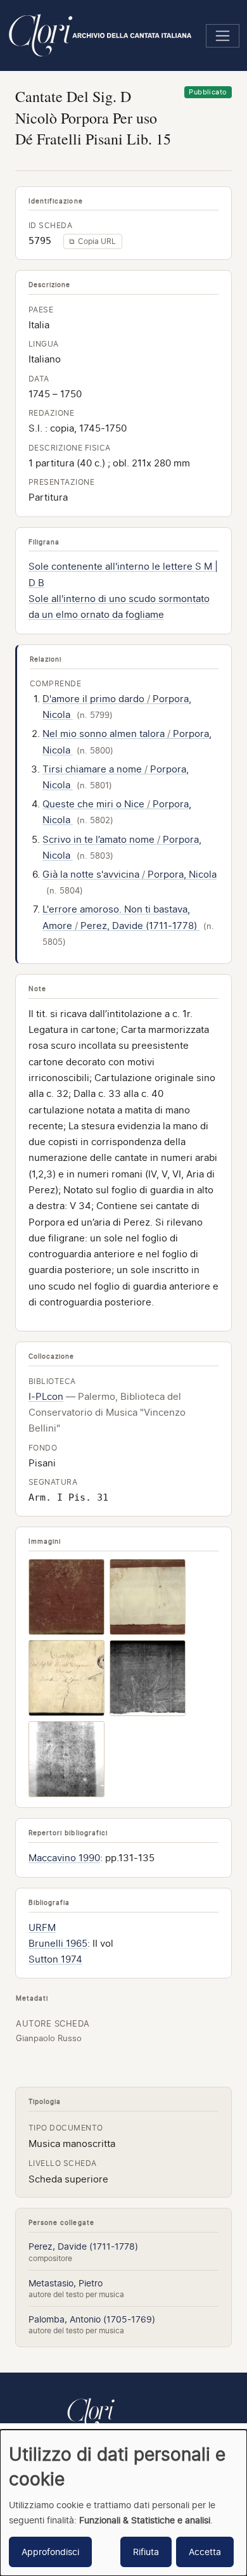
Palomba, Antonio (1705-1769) (92, 2319)
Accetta (205, 2552)
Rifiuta (146, 2552)
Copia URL (92, 241)
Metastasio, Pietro (66, 2283)
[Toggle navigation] (223, 36)
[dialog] (123, 2503)
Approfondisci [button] (50, 2552)
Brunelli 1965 (58, 1944)
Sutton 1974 (55, 1959)
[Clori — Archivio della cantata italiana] (91, 2421)
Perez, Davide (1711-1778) (83, 2246)
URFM (42, 1928)
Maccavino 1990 (64, 1858)
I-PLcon (46, 1397)
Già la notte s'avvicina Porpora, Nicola (130, 875)
